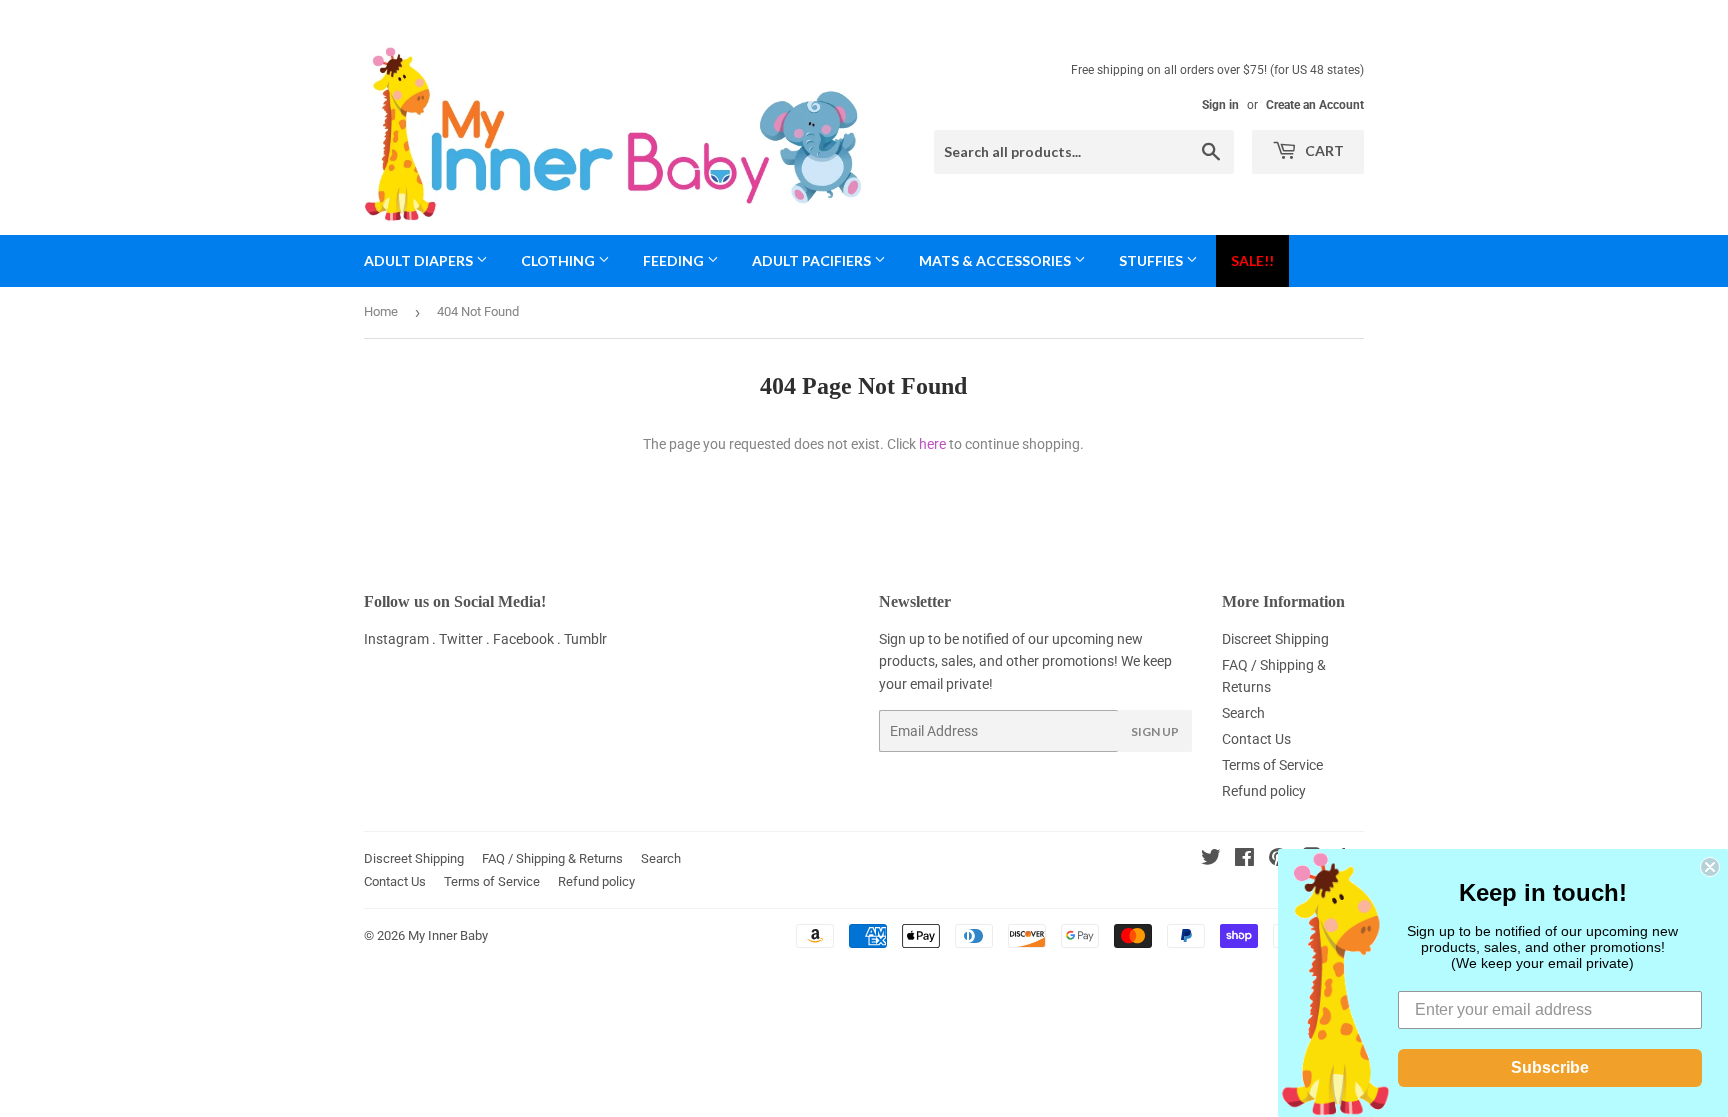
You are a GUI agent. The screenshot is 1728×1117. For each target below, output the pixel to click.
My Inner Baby (448, 935)
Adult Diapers (420, 260)
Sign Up (1155, 731)
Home (381, 311)
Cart (1323, 150)
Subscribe (1550, 1067)
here (932, 444)
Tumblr (585, 639)
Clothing (559, 260)
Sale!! (1252, 260)
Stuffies (1152, 260)
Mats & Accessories (996, 260)
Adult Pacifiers (813, 260)
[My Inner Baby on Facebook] (1244, 860)
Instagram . (401, 639)
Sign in (1220, 105)
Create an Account (1315, 105)
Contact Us (1256, 739)
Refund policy (1264, 791)
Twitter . (466, 639)
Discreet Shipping (1275, 639)
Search (1243, 713)
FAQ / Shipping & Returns (552, 858)
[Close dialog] (1710, 867)
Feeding (675, 260)
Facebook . (528, 639)
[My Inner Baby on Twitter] (1211, 860)
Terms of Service (1272, 765)
